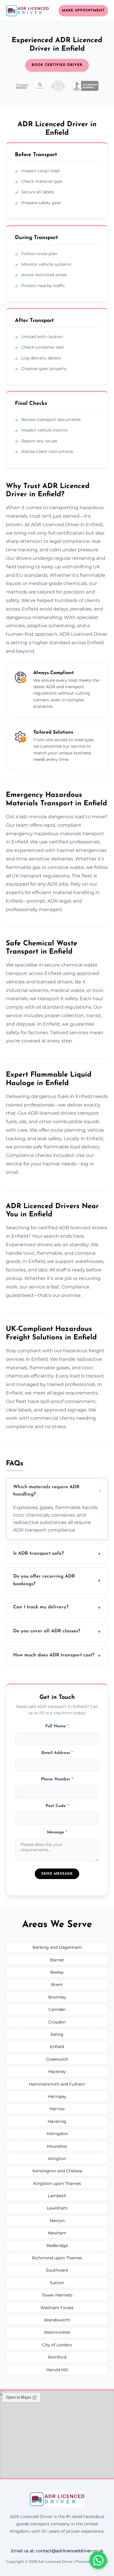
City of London (57, 2345)
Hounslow (57, 2146)
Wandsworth (57, 2320)
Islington (57, 2159)
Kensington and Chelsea (57, 2171)
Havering (57, 2121)
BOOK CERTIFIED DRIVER (57, 65)
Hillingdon (57, 2134)
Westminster (57, 2332)
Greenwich (57, 2059)
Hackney (57, 2072)
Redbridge (57, 2246)
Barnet (57, 1960)
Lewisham (57, 2208)
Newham (57, 2233)
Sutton (57, 2283)
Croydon (57, 2022)
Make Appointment (83, 11)
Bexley (57, 1972)
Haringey (57, 2096)
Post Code (57, 1806)
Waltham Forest (57, 2308)
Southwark (57, 2270)
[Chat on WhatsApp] (98, 2560)
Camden (57, 2009)
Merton (57, 2221)
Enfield (57, 2047)
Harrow (57, 2109)
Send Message (57, 1874)
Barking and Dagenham (57, 1947)
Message (57, 1832)
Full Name (57, 1726)
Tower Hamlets (57, 2295)
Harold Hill (57, 2370)
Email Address (57, 1753)
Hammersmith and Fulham (57, 2084)
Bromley (57, 1997)
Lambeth (57, 2196)
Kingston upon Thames (57, 2183)
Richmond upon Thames (57, 2258)
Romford (57, 2357)
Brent (57, 1985)
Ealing (57, 2034)
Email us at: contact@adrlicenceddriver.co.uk (57, 2551)
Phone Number (57, 1779)
